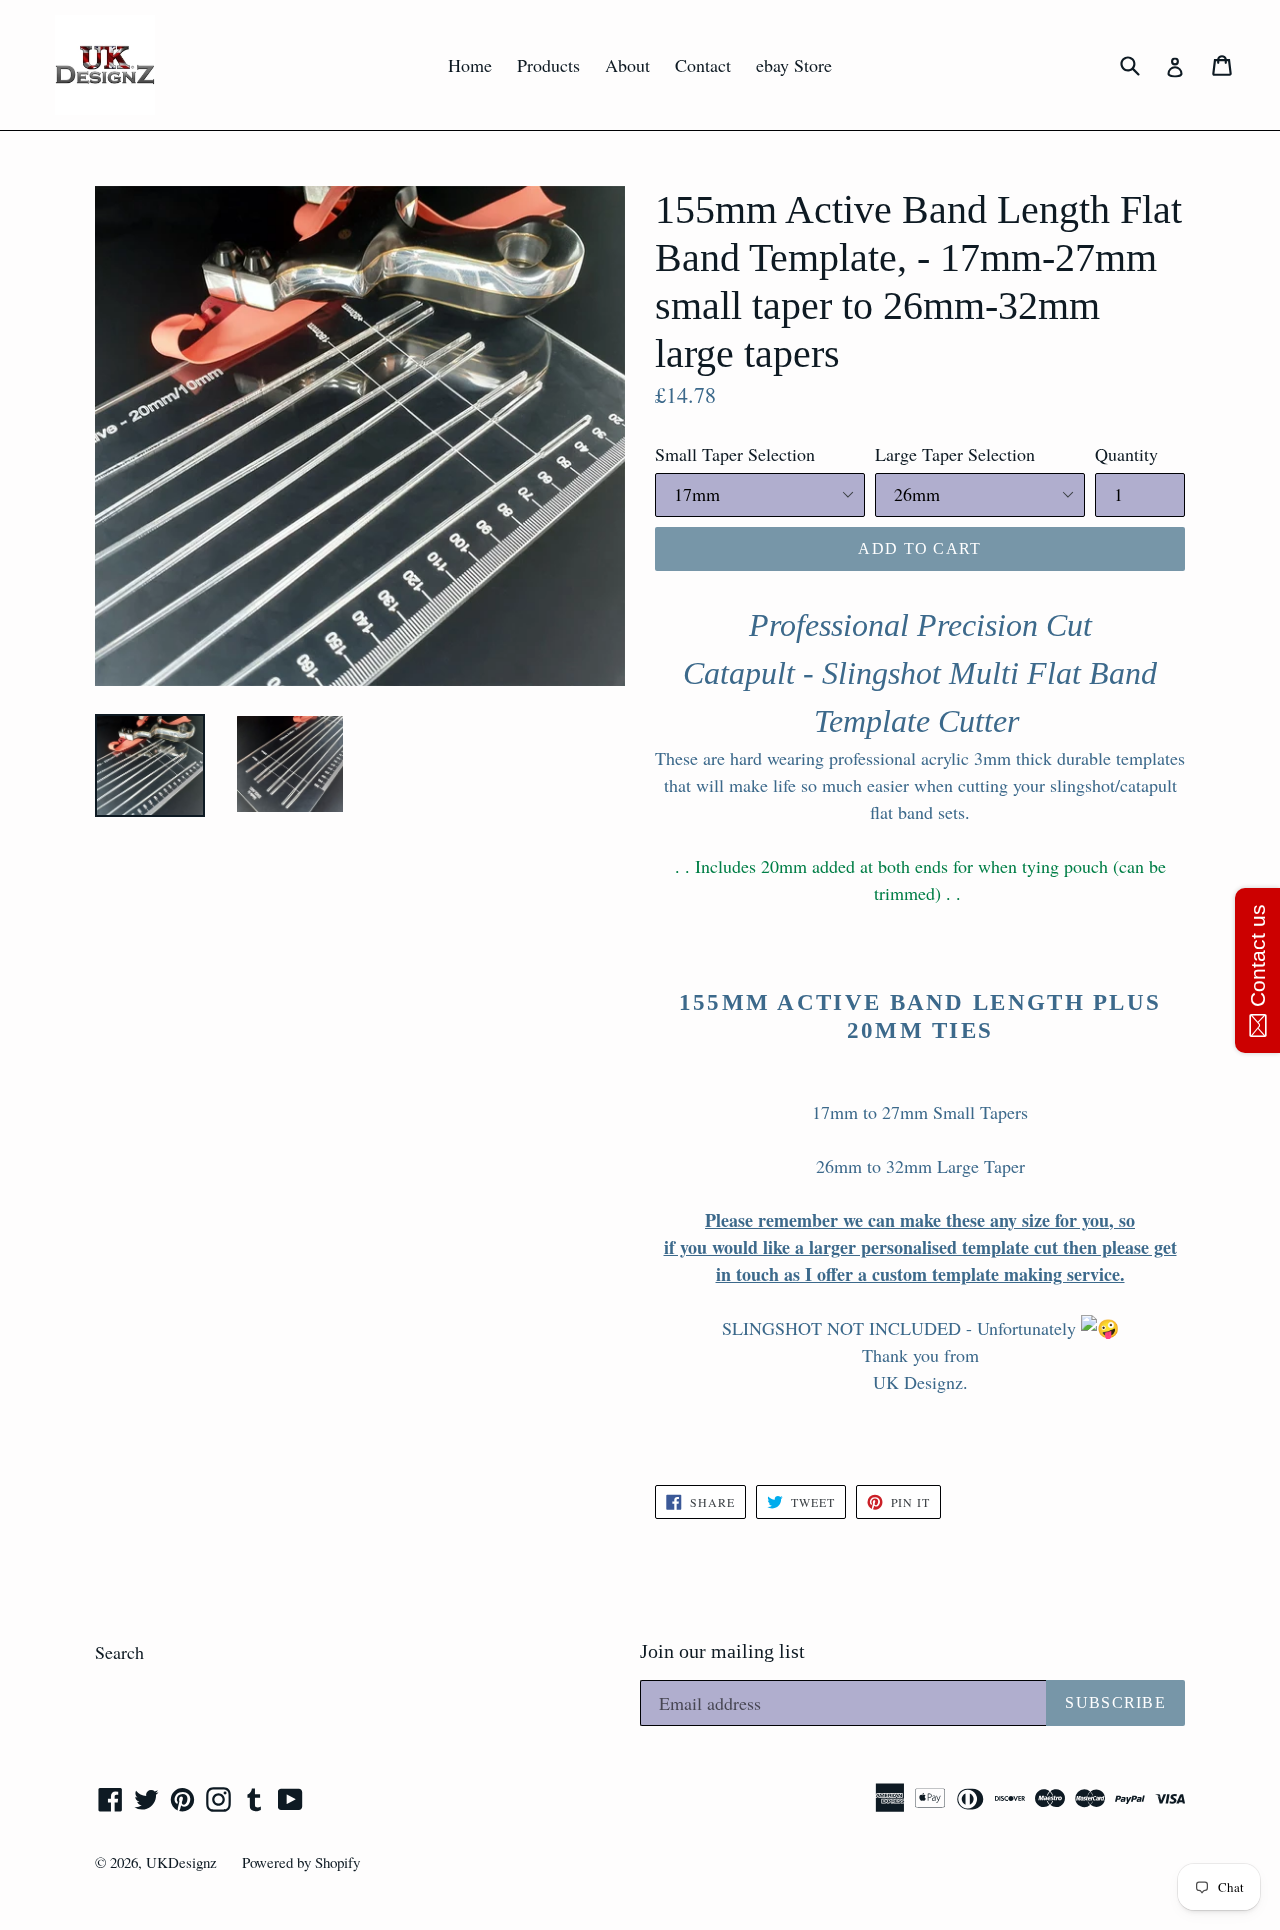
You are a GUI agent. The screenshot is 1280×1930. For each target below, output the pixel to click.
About (627, 65)
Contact (703, 65)
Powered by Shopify (301, 1862)
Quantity (1126, 454)
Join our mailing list (722, 1651)
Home (470, 65)
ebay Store (794, 65)
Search (119, 1652)
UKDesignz (181, 1862)
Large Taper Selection (955, 454)
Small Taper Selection (735, 454)
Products (548, 65)
